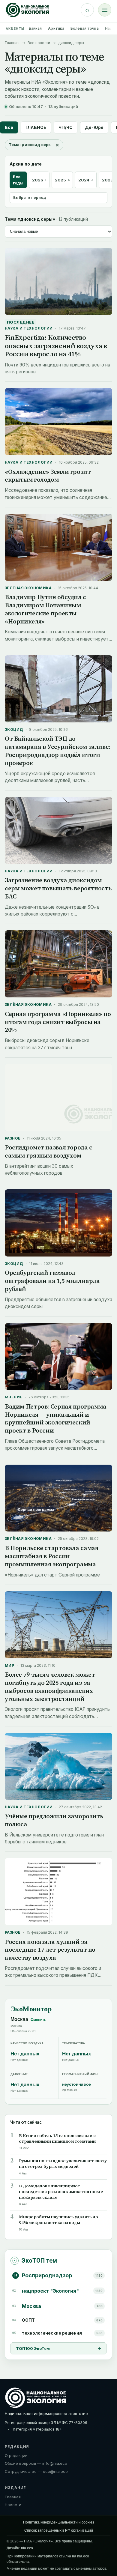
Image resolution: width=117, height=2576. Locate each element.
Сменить (38, 2020)
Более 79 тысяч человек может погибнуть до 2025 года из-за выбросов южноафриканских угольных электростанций (50, 1687)
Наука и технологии (29, 328)
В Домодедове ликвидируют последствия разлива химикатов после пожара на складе (61, 2192)
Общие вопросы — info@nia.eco (36, 2463)
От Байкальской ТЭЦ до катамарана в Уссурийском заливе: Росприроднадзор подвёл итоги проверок (57, 751)
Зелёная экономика (28, 588)
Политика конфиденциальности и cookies (59, 2522)
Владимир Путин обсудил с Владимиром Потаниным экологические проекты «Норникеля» (45, 609)
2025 (62, 180)
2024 (86, 180)
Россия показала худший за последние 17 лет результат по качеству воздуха (50, 1950)
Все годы (18, 180)
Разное (13, 1138)
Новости (13, 2505)
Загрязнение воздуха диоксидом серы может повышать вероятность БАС (58, 888)
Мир (9, 1665)
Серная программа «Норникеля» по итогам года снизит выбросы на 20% (58, 1022)
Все (9, 127)
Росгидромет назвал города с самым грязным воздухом (49, 1151)
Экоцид (14, 729)
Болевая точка (85, 28)
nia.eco (27, 2548)
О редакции (16, 2455)
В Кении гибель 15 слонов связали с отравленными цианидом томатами (57, 2138)
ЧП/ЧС (66, 127)
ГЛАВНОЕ (36, 127)
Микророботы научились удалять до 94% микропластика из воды (58, 2220)
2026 (39, 180)
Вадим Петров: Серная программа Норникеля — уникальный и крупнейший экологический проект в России (56, 1418)
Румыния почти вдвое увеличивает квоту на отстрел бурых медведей (63, 2164)
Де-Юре (94, 127)
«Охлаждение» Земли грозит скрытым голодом (48, 476)
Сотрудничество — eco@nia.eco (36, 2471)
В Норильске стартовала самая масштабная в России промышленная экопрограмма (51, 1556)
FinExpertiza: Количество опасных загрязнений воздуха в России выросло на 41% (56, 346)
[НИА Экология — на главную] (27, 10)
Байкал (35, 28)
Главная (12, 43)
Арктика (56, 28)
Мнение (14, 1397)
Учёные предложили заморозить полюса (54, 1820)
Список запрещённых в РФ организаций (59, 2530)
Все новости (39, 43)
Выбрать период (30, 197)
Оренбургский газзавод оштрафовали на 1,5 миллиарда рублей (52, 1281)
